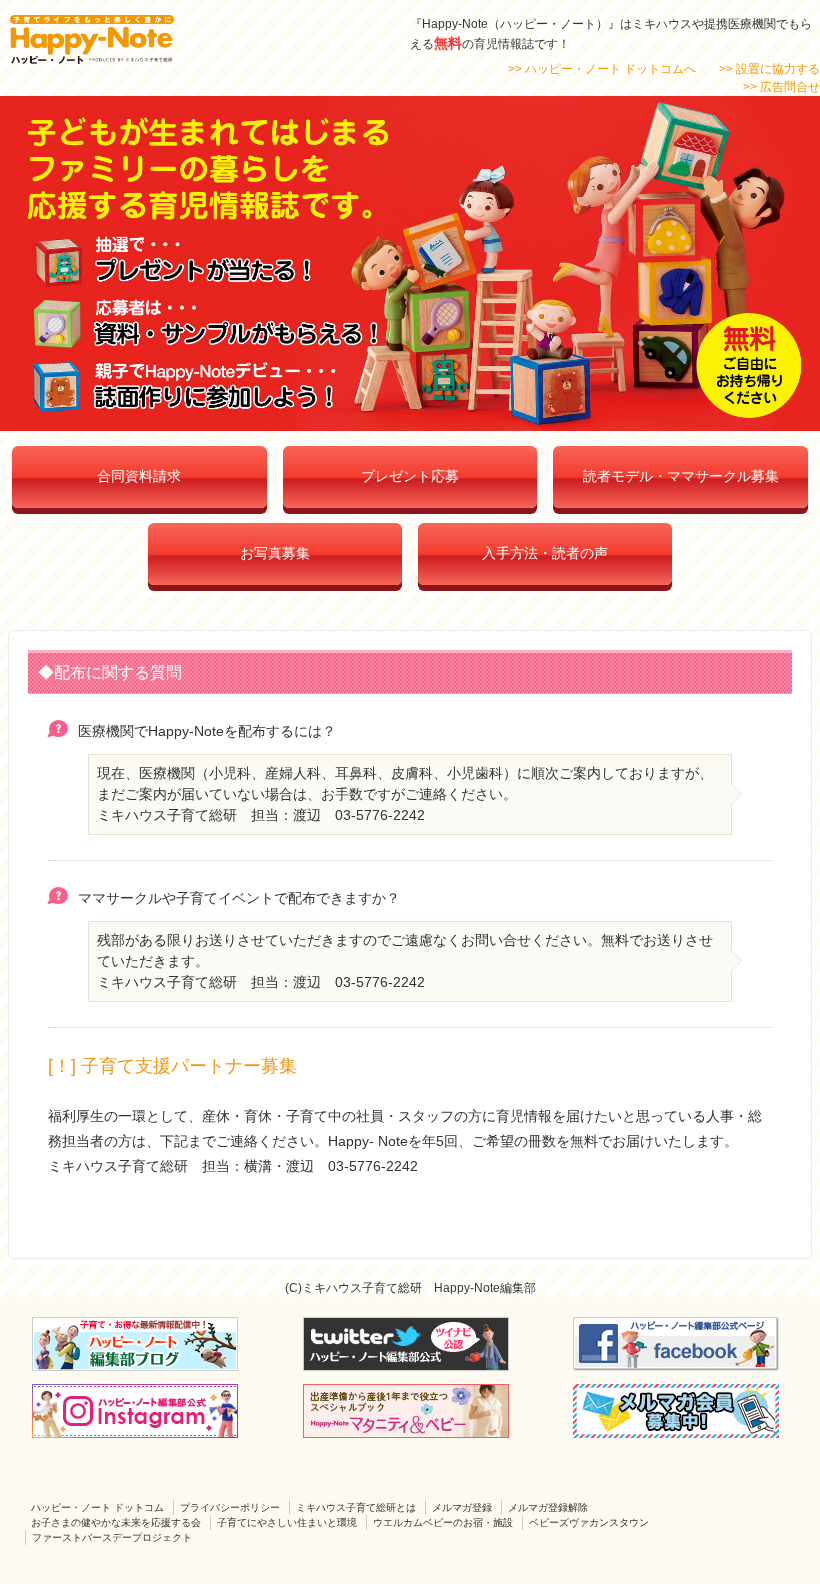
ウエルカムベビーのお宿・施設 (443, 1522)
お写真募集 (275, 553)
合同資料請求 (139, 476)
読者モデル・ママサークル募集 (681, 476)
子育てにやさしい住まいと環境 (287, 1522)
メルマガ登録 (462, 1507)
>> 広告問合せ (781, 87)
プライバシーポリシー (230, 1507)
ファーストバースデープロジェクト (112, 1537)
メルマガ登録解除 (548, 1507)
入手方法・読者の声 (545, 553)
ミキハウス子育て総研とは (356, 1507)
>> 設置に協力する (769, 69)
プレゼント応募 (410, 476)
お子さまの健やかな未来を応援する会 (116, 1522)
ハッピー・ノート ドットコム (97, 1507)
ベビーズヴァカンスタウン (589, 1522)
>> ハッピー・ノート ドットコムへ (602, 69)
